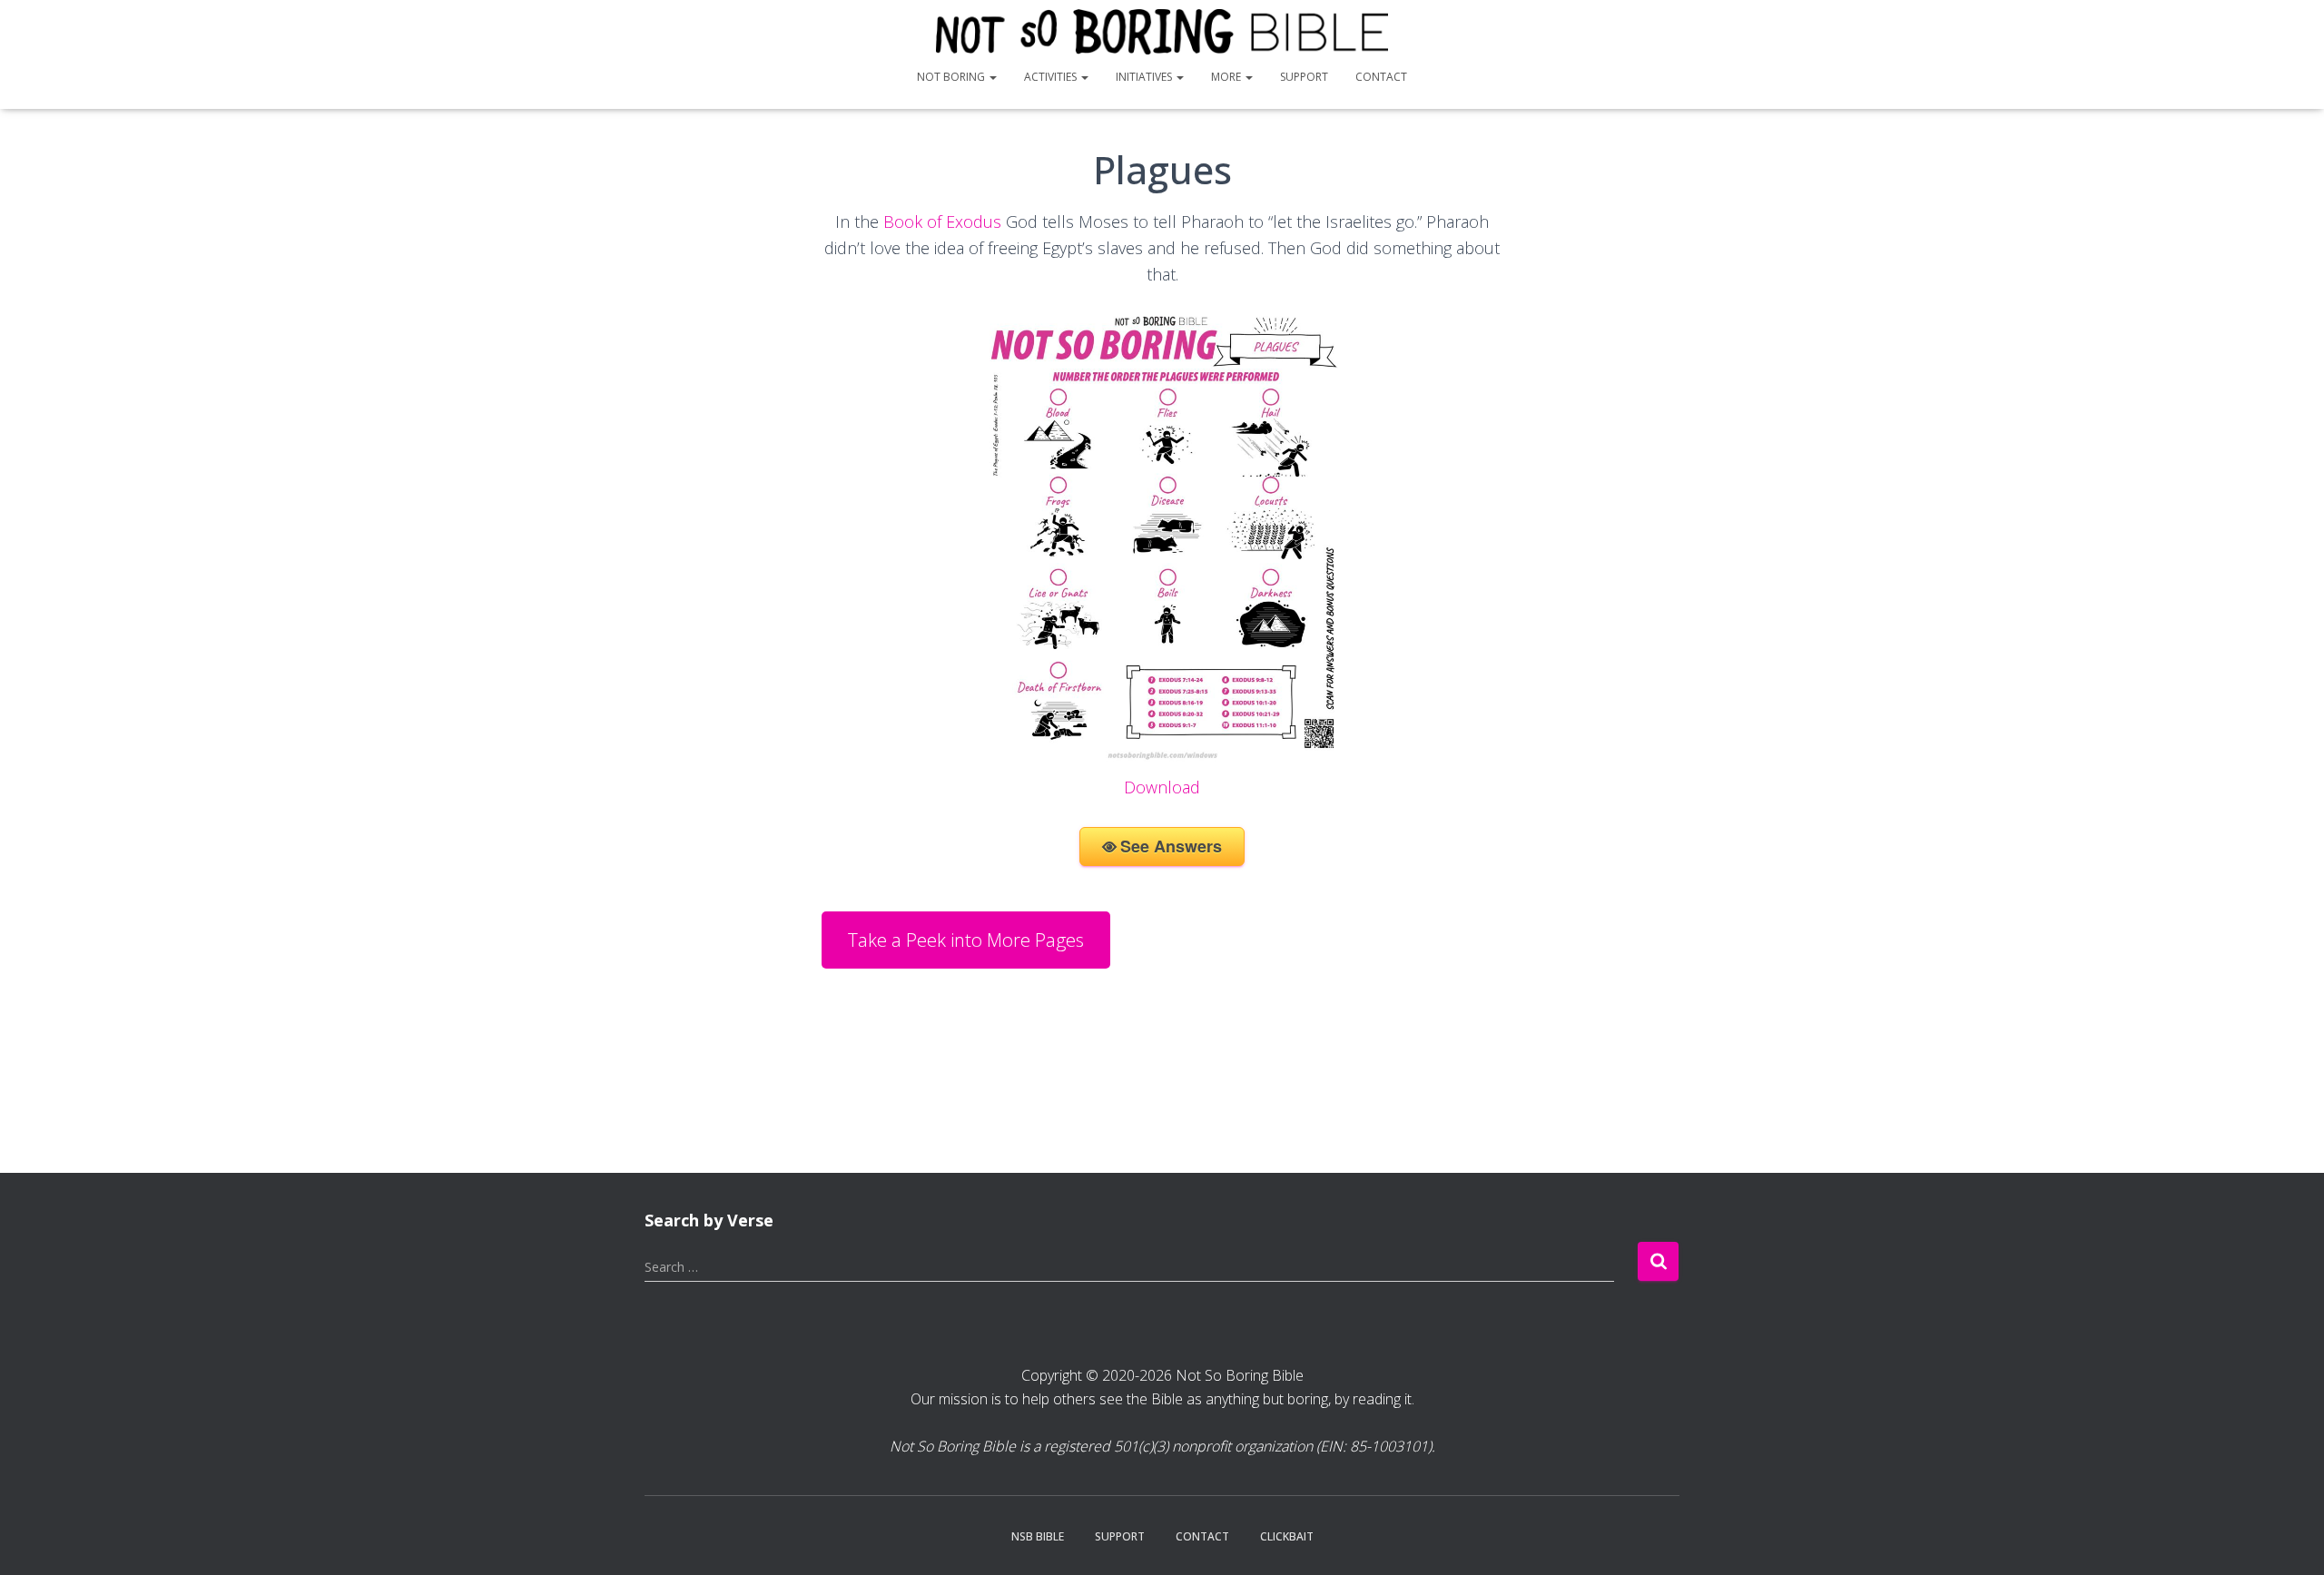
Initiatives (1145, 77)
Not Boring (952, 77)
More (1227, 77)
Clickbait (1287, 1536)
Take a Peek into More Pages (966, 940)
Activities (1052, 77)
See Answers (1171, 846)
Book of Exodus (942, 221)
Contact (1381, 77)
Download (1162, 787)
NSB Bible (1038, 1536)
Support (1304, 77)
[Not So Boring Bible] (1162, 32)
